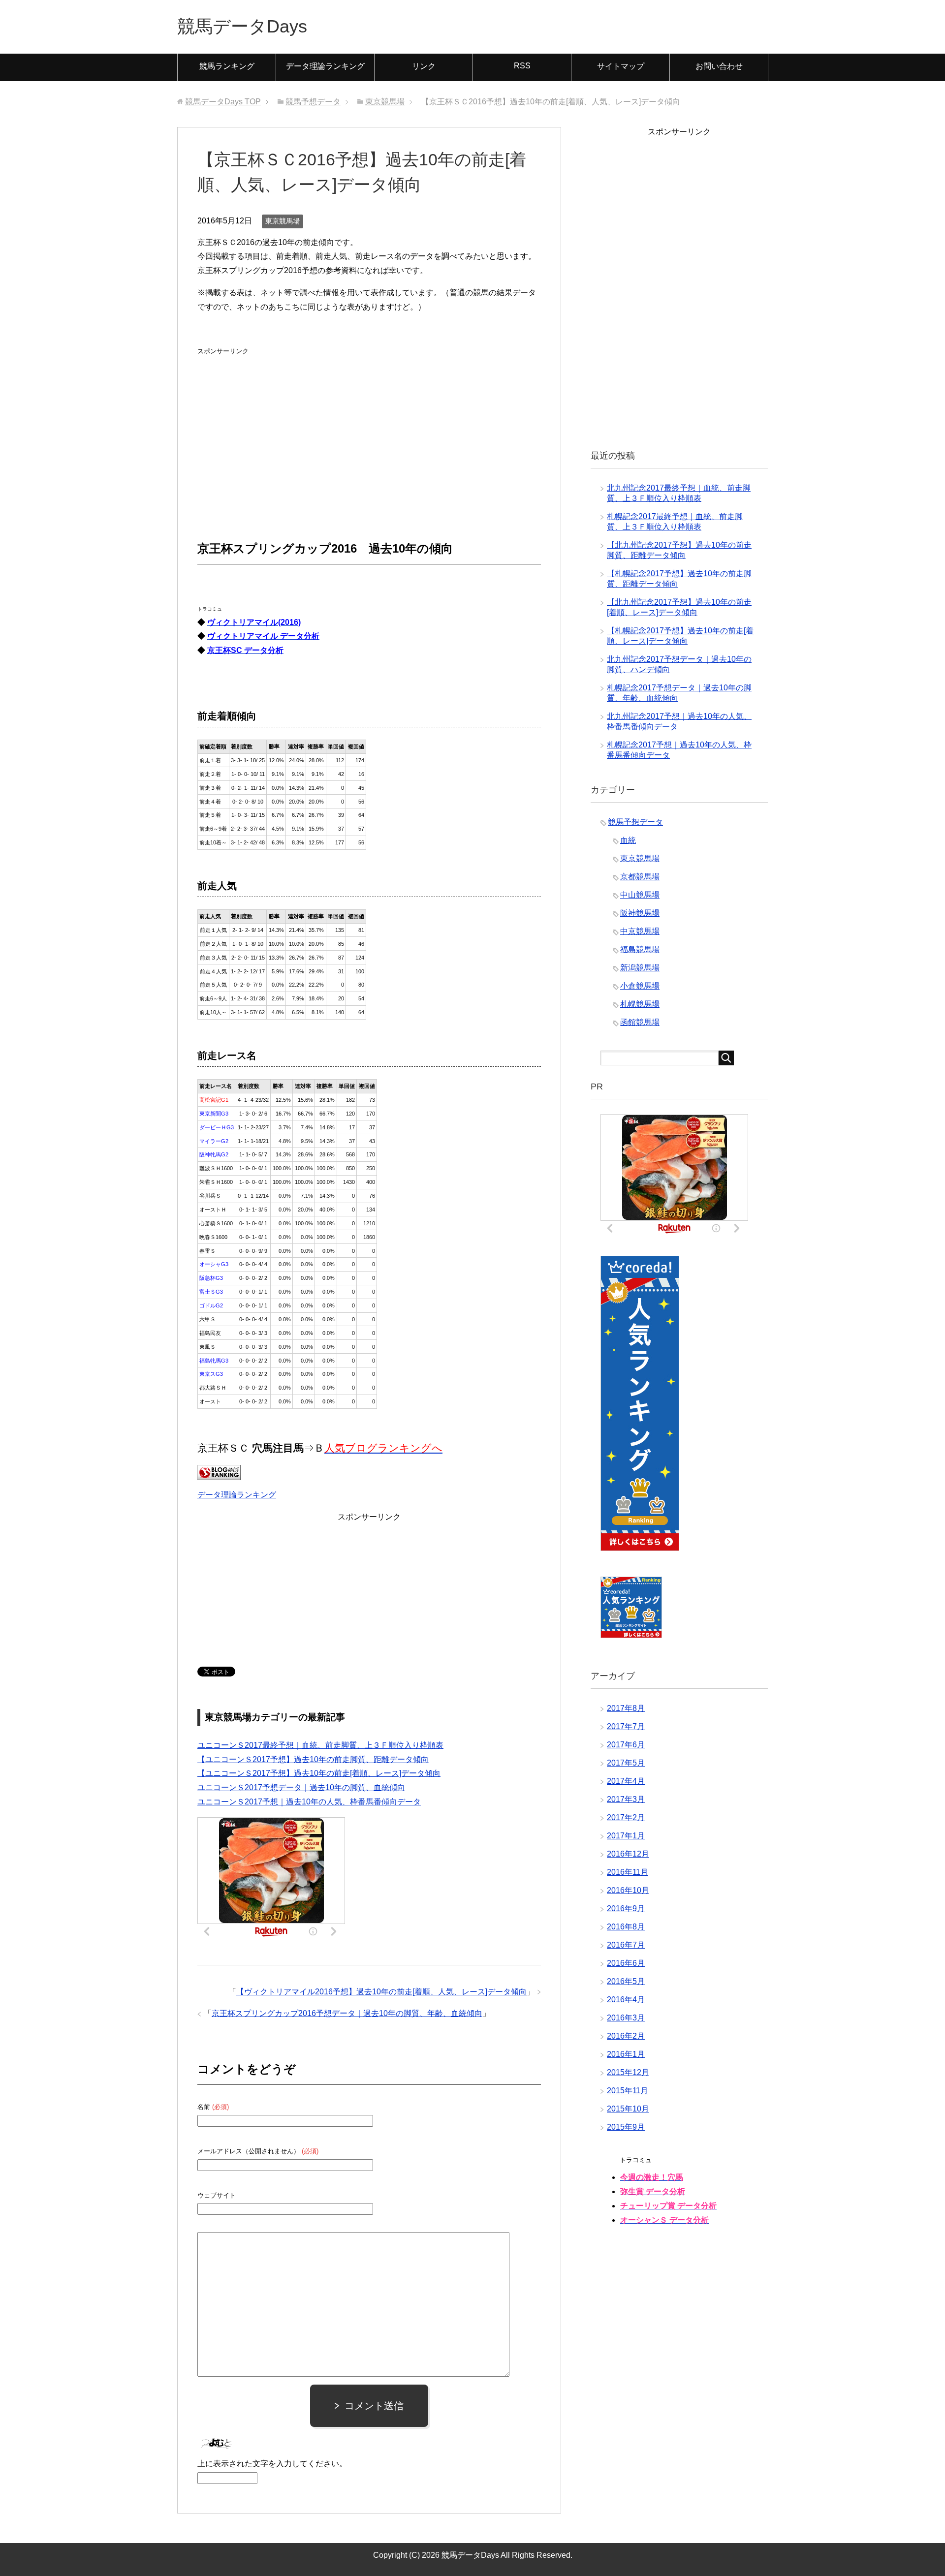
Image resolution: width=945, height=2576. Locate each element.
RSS (522, 66)
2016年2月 (626, 2036)
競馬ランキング (227, 66)
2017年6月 (626, 1745)
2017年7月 (626, 1726)
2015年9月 (626, 2127)
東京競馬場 (283, 221)
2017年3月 (626, 1799)
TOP (223, 102)
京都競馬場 (640, 877)
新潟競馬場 (640, 968)
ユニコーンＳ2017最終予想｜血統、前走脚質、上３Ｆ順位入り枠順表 (320, 1745)
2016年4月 (626, 2000)
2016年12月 (628, 1854)
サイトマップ (621, 66)
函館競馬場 (640, 1022)
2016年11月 (628, 1872)
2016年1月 (626, 2054)
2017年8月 (626, 1708)
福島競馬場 (640, 949)
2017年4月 (626, 1781)
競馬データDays (242, 26)
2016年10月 (628, 1890)
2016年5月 (626, 1981)
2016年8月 (626, 1927)
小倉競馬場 (640, 986)
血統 (628, 840)
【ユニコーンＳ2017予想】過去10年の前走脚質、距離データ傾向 (313, 1759)
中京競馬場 (640, 931)
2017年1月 (626, 1836)
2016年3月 (626, 2018)
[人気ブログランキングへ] (219, 1473)
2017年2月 (626, 1817)
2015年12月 (628, 2072)
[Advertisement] (271, 420)
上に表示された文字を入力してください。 (272, 2464)
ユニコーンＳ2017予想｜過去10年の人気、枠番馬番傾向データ (309, 1802)
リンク (424, 66)
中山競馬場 (640, 895)
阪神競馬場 (640, 913)
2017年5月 (626, 1763)
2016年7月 (626, 1945)
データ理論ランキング (325, 66)
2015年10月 (628, 2109)
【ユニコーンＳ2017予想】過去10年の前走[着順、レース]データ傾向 (319, 1773)
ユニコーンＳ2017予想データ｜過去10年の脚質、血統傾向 (301, 1787)
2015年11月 (628, 2091)
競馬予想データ (635, 822)
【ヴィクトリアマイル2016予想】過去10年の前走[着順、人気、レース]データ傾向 (381, 1992)
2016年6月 (626, 1963)
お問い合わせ (719, 66)
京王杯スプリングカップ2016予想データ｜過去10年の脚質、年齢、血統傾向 (347, 2013)
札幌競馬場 (640, 1004)
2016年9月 (626, 1909)
